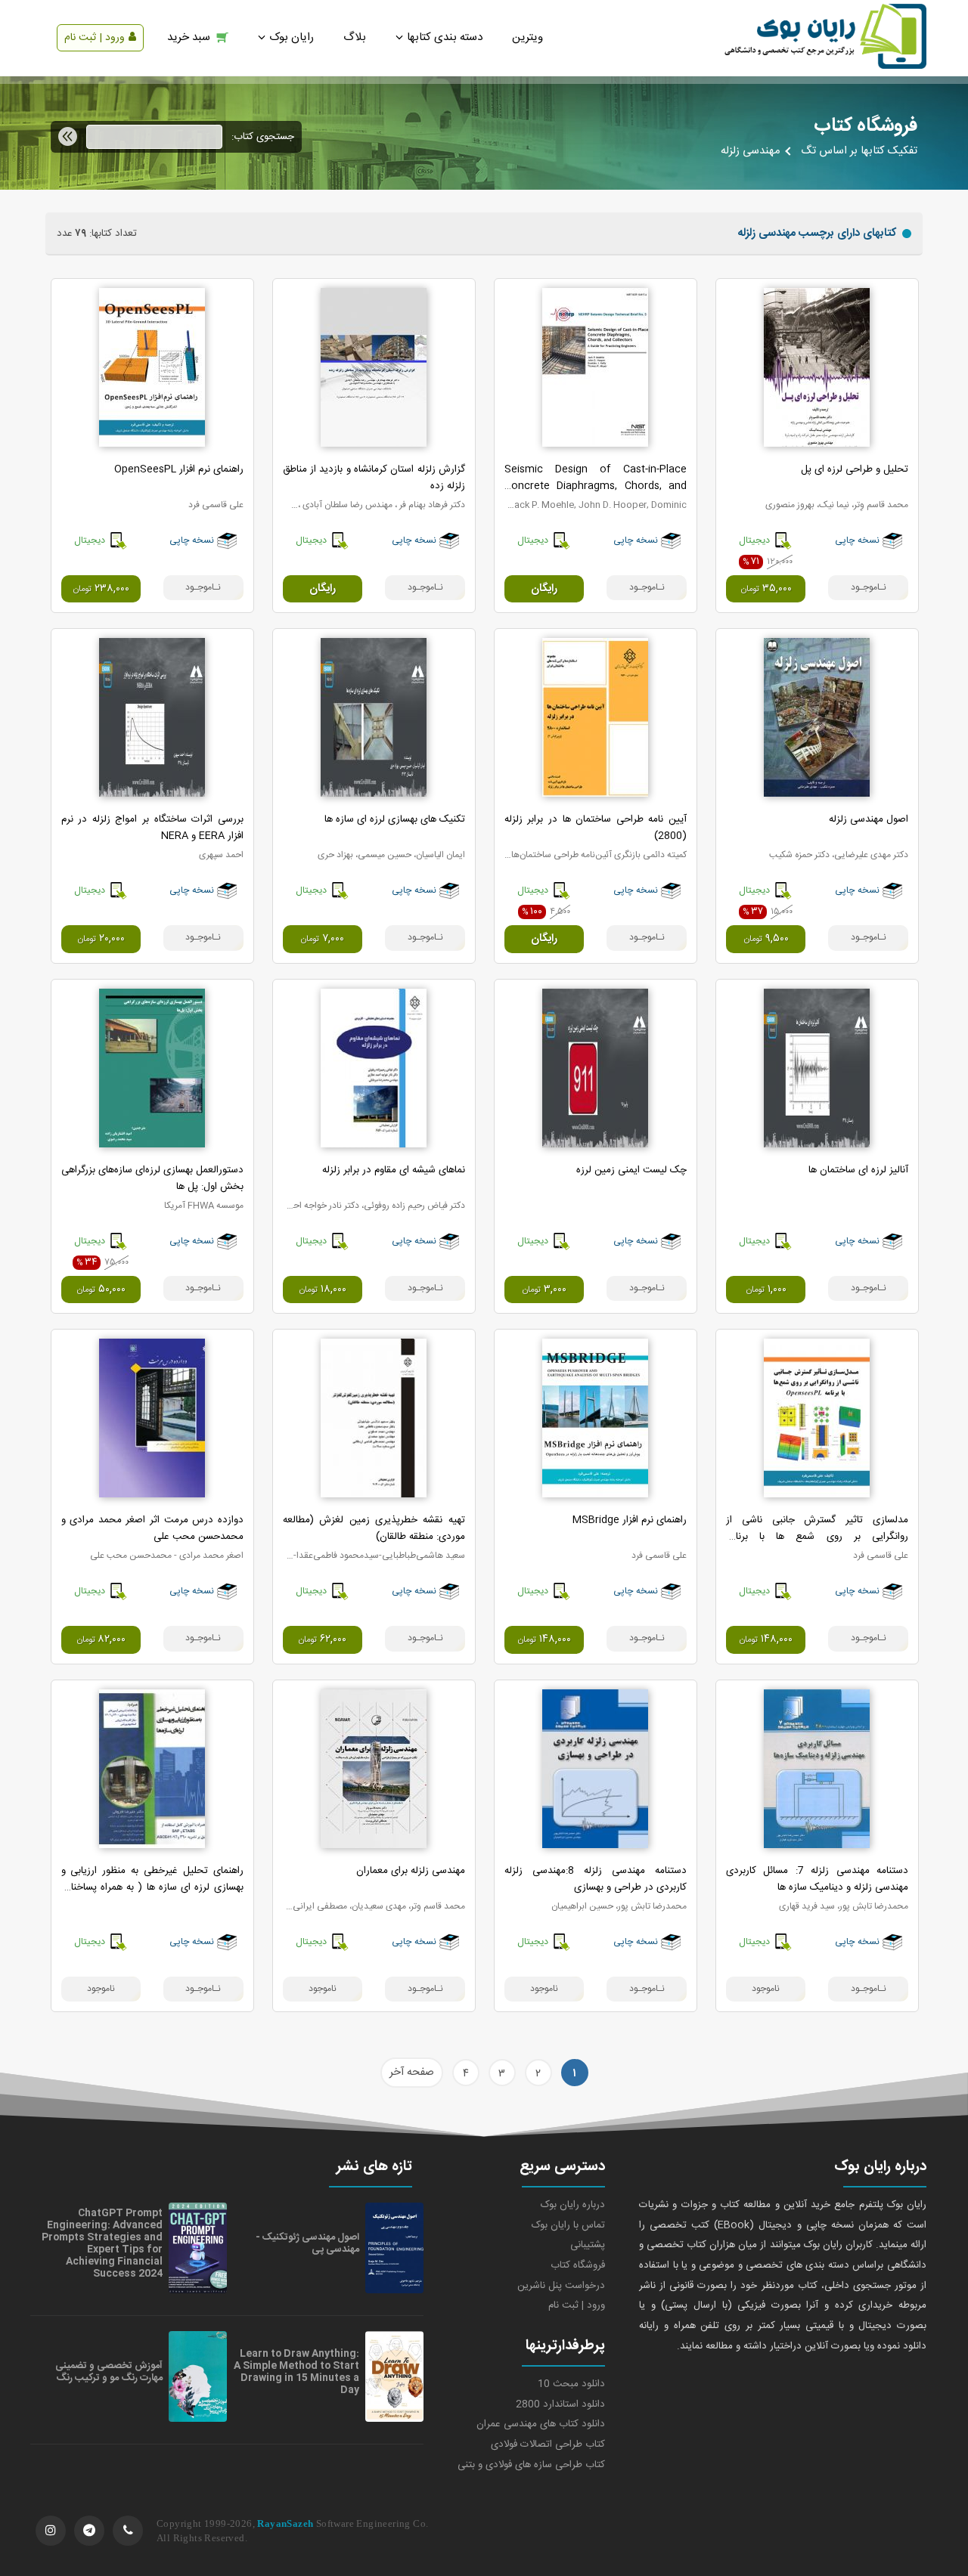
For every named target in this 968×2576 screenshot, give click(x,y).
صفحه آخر (412, 2073)
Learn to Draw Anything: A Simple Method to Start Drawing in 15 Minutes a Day (296, 2372)
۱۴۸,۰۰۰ (766, 1639)
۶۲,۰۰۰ (322, 1639)
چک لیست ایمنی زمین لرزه (631, 1170)
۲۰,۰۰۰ (101, 939)
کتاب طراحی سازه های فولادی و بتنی (531, 2465)
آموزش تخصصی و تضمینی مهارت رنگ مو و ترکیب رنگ (109, 2372)
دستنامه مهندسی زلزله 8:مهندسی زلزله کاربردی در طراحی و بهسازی (596, 1879)
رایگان (544, 589)
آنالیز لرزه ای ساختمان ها (858, 1170)
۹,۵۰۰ (766, 939)
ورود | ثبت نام (95, 38)
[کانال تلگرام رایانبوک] (89, 2531)
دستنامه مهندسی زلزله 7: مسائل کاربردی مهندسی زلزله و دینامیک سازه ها (817, 1879)
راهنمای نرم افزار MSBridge (630, 1520)
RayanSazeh (285, 2523)
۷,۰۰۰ (322, 939)
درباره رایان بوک (573, 2205)
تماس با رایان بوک (568, 2225)
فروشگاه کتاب (578, 2265)
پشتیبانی (588, 2245)
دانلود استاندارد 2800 (560, 2404)
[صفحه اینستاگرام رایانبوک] (51, 2531)
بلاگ (355, 37)
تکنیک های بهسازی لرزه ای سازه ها (395, 819)
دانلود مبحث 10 (571, 2384)
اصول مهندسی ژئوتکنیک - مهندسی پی (307, 2243)
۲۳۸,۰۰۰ (101, 589)
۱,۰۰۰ (766, 1290)
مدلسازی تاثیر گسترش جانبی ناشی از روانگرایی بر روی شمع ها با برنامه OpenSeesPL (817, 1537)
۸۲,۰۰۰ (101, 1639)
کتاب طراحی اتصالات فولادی (548, 2444)
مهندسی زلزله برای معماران (411, 1871)
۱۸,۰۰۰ (323, 1290)
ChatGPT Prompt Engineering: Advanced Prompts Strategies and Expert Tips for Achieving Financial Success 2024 (102, 2243)
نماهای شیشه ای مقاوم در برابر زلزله (394, 1170)
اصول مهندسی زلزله (869, 819)
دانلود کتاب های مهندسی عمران (541, 2424)
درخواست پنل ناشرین (561, 2286)
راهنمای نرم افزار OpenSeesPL (179, 469)
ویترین (527, 37)
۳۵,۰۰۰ (766, 589)
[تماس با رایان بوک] (128, 2531)
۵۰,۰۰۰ (101, 1290)
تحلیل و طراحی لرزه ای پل (855, 469)
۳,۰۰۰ (544, 1290)
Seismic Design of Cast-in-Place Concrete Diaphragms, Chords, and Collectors (596, 486)
